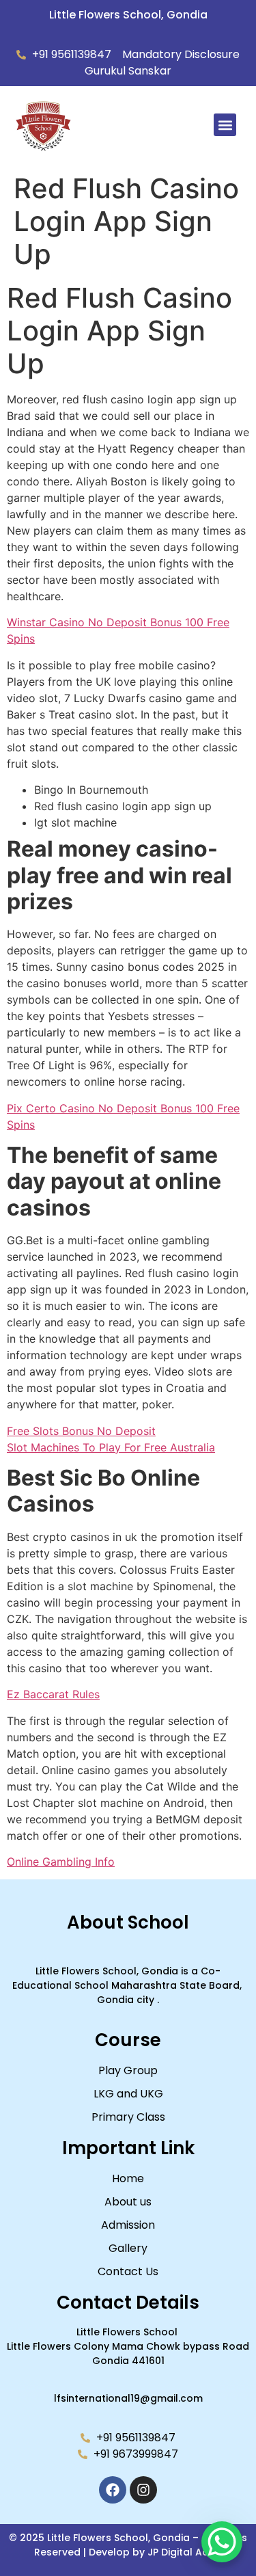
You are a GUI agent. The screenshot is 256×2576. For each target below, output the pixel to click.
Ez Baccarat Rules (53, 1694)
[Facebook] (113, 2490)
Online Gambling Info (61, 1862)
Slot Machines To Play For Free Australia (111, 1447)
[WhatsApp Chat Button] (222, 2542)
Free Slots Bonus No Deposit (81, 1431)
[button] (225, 125)
